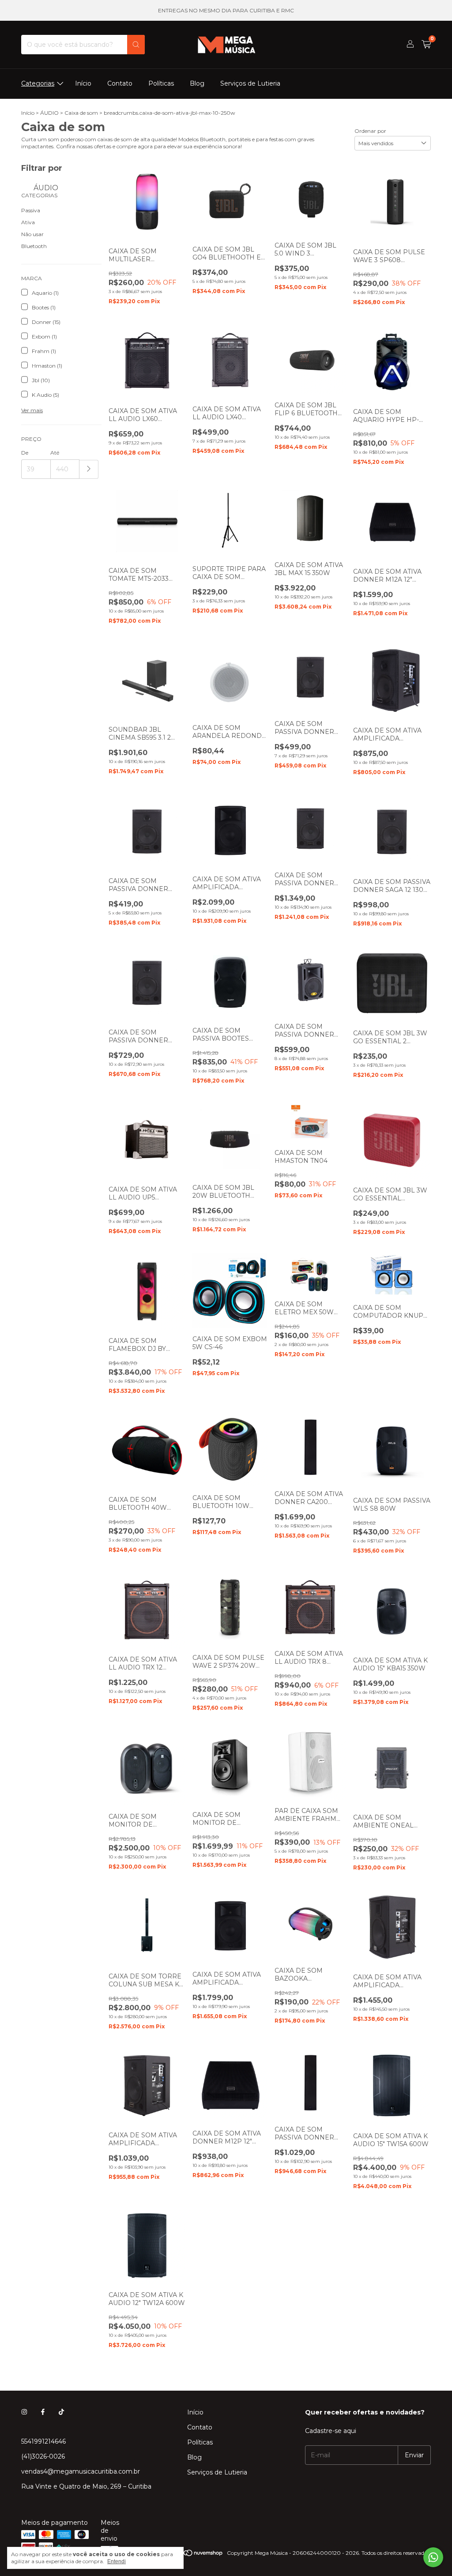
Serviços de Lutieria (250, 83)
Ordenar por (370, 131)
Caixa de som (81, 113)
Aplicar (89, 469)
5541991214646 (43, 2441)
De (25, 453)
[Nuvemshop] (190, 2555)
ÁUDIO (49, 113)
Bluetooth (34, 246)
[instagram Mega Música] (24, 2412)
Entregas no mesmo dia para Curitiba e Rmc (226, 10)
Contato (120, 83)
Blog (197, 83)
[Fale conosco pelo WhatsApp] (433, 2557)
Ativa (28, 222)
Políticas (161, 83)
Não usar (32, 234)
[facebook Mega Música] (43, 2412)
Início (83, 83)
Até (55, 453)
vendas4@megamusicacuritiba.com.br (81, 2471)
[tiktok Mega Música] (61, 2412)
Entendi (117, 2561)
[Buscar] (136, 45)
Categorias (38, 83)
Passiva (31, 210)
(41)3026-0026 (43, 2456)
